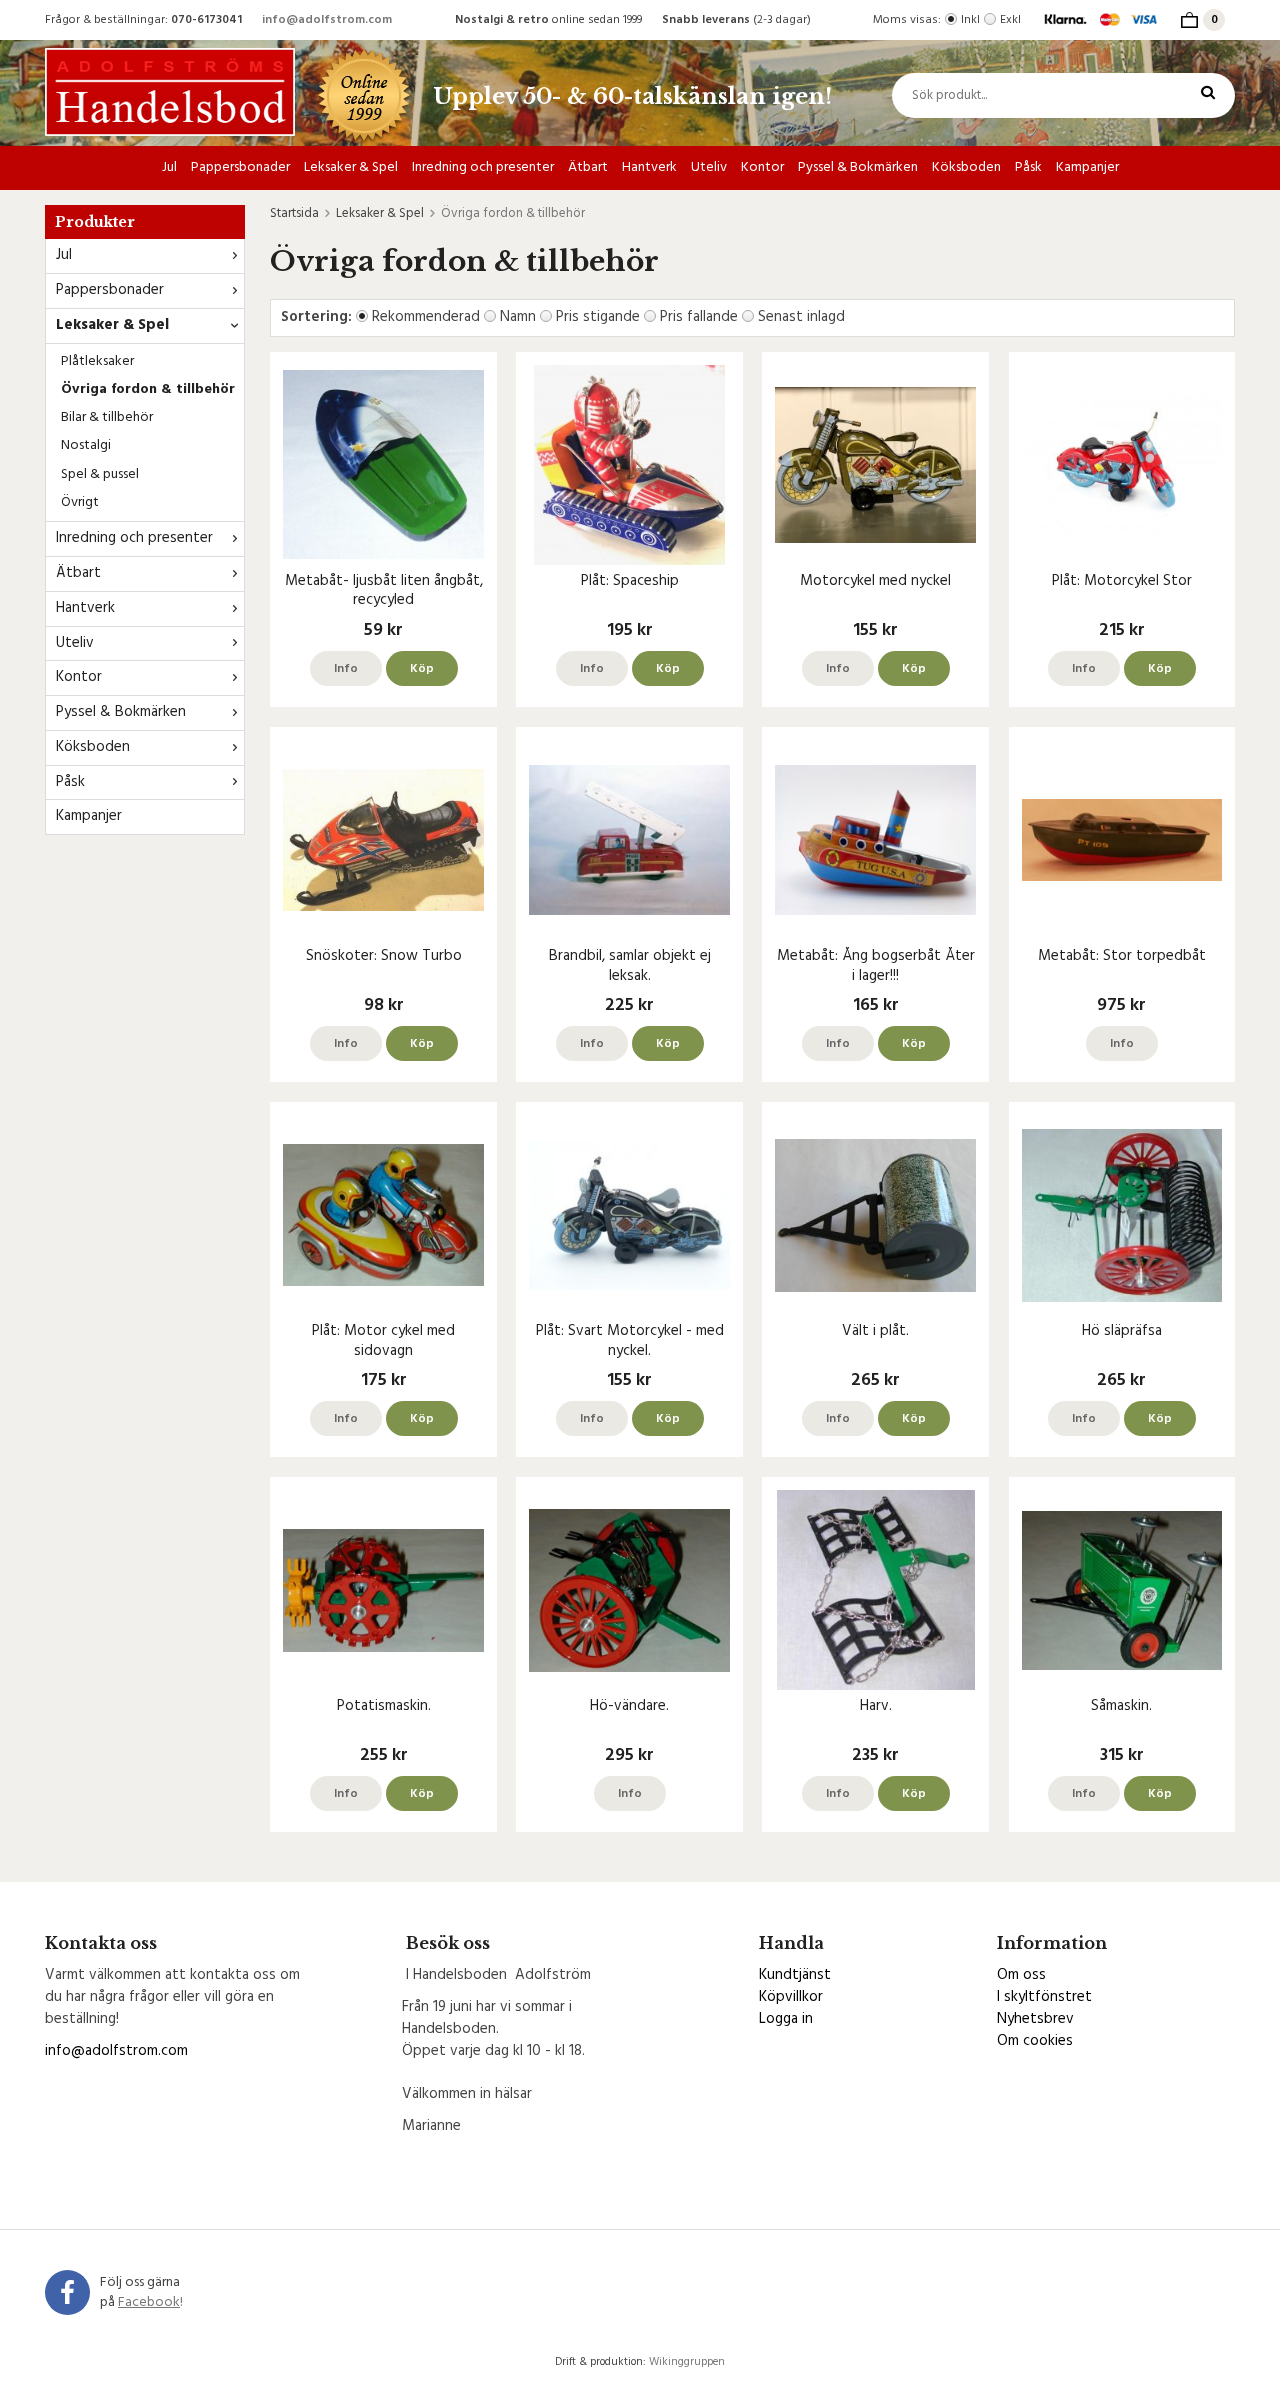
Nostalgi (86, 445)
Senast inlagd (801, 317)
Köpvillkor (791, 1997)
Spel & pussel (100, 474)
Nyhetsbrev (1035, 2019)
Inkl (970, 20)
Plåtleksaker (97, 361)
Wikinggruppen (687, 2362)
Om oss (1021, 1975)
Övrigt (80, 502)
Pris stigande (598, 317)
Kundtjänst (795, 1975)
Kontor (762, 167)
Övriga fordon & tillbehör (148, 389)
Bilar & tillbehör (107, 417)
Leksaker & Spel (351, 167)
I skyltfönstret (1044, 1997)
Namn (518, 317)
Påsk (1028, 167)
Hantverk (649, 167)
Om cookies (1035, 2041)
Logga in (786, 2019)
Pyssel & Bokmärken (858, 167)
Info (346, 669)
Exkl (1010, 20)
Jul (169, 167)
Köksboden (966, 167)
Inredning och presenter (483, 167)
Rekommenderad (426, 317)
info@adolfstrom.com (327, 20)
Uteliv (709, 167)
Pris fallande (699, 317)
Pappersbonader (240, 167)
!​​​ (150, 2302)
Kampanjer (1087, 167)
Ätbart (588, 167)
